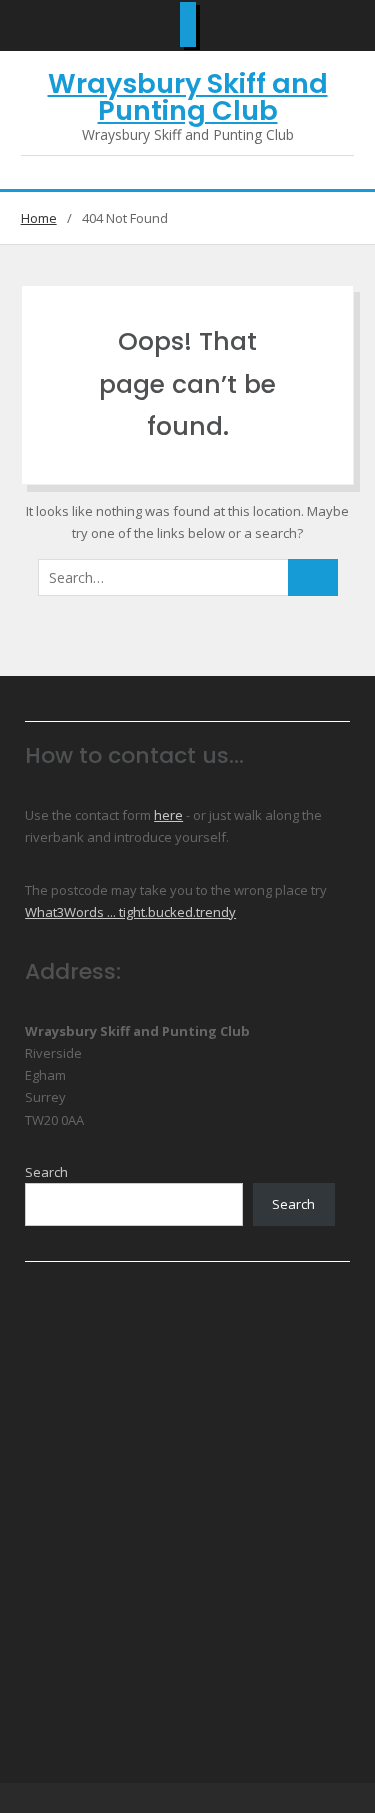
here (168, 815)
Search (46, 1172)
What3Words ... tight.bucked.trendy (130, 912)
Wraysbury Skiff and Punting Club (188, 97)
